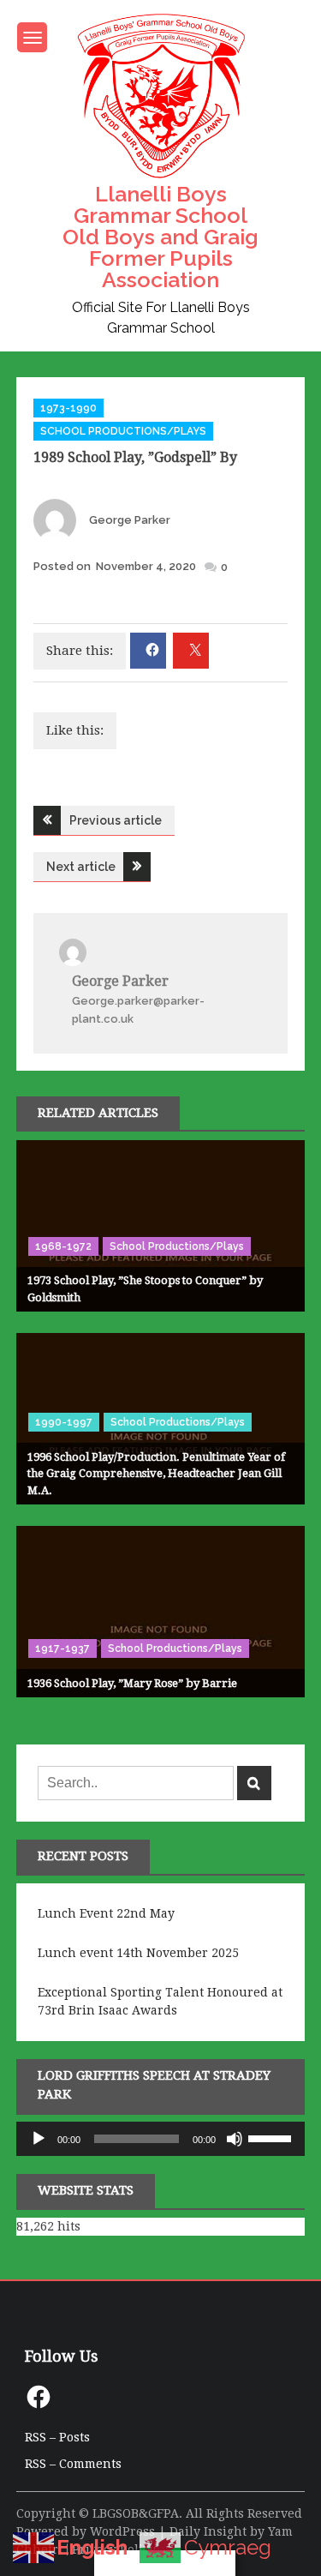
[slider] (272, 2137)
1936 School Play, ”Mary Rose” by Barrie (132, 1683)
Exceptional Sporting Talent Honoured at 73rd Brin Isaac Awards (160, 2001)
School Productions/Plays (123, 431)
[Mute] (235, 2139)
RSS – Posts (57, 2437)
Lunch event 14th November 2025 (138, 1953)
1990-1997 (64, 1422)
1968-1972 (63, 1246)
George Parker (130, 520)
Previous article (116, 820)
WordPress (122, 2531)
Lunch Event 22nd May (106, 1913)
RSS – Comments (73, 2464)
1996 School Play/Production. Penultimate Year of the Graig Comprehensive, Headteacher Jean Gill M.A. (156, 1474)
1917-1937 (62, 1648)
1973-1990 (68, 408)
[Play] (39, 2139)
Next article (81, 867)
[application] (161, 2139)
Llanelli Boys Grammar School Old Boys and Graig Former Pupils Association (160, 237)
